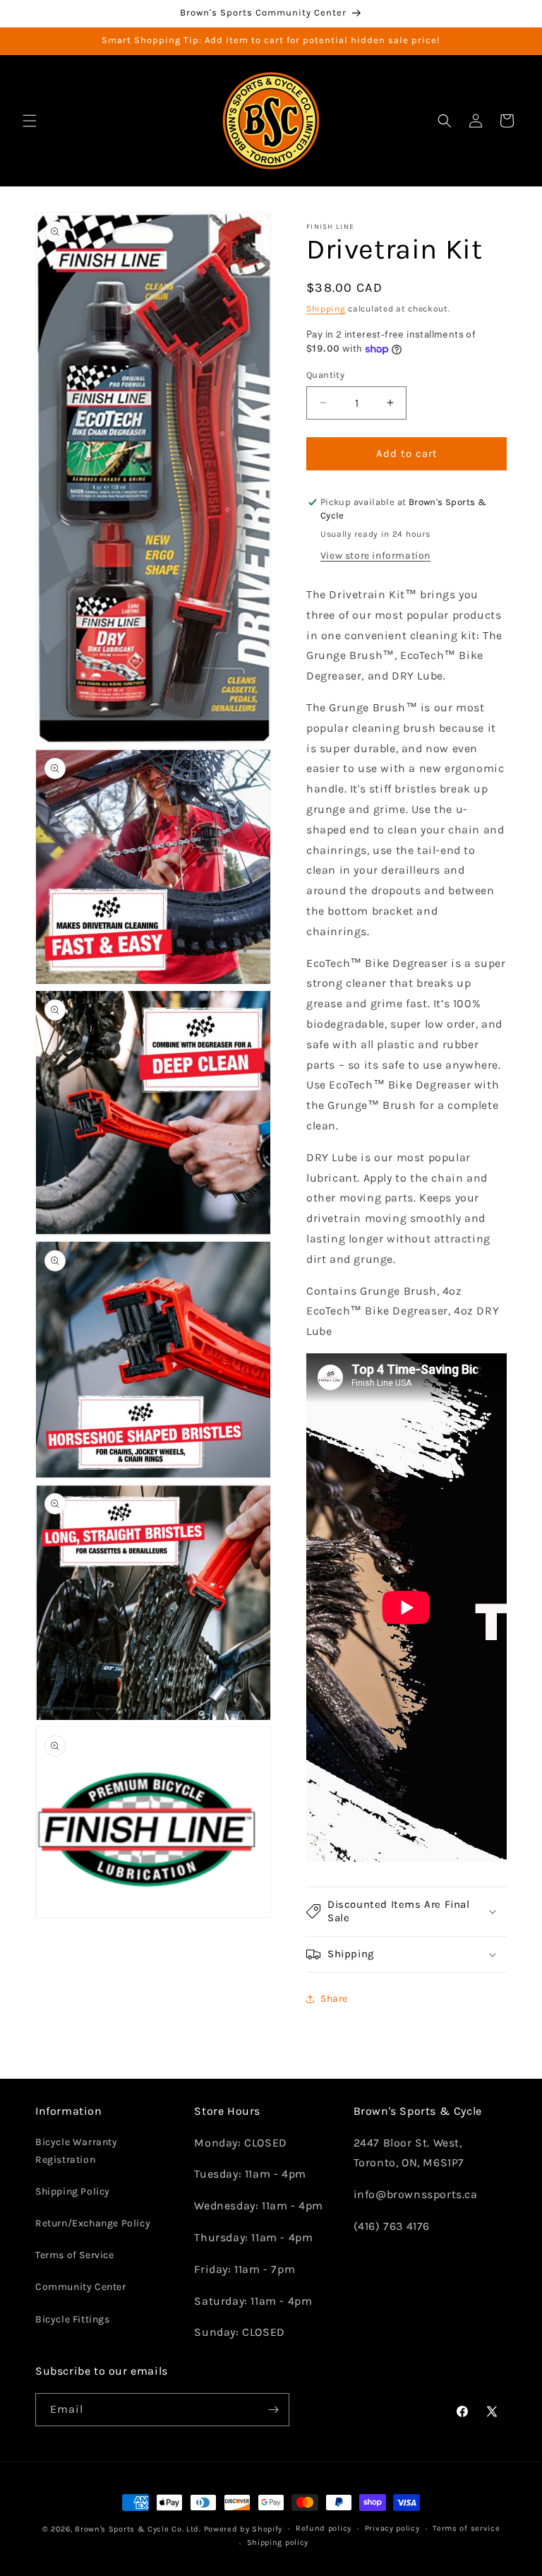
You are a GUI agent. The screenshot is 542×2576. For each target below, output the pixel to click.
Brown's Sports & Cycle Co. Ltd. (138, 2529)
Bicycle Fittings (73, 2319)
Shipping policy (278, 2542)
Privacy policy (392, 2528)
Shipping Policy (73, 2191)
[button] (30, 121)
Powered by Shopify (243, 2529)
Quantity (325, 375)
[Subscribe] (273, 2410)
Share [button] (334, 1999)
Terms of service (466, 2528)
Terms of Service (75, 2255)
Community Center (81, 2287)
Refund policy (324, 2528)
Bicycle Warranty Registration (77, 2151)
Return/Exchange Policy (93, 2223)
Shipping (326, 309)
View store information (375, 556)
